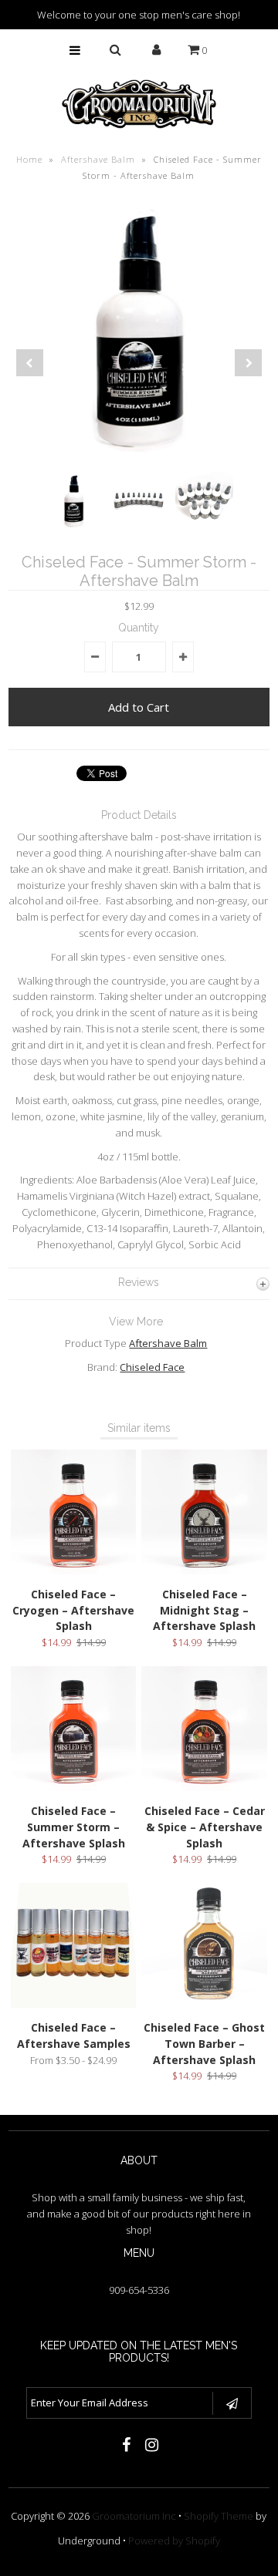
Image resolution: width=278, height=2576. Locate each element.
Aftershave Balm (98, 159)
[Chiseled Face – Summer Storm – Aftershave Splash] (73, 1787)
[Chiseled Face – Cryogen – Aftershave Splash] (73, 1571)
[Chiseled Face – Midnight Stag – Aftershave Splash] (204, 1571)
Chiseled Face (152, 1367)
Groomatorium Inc (134, 2516)
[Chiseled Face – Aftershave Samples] (73, 2004)
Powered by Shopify (174, 2541)
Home (29, 159)
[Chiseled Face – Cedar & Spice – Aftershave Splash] (204, 1787)
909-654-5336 (139, 2290)
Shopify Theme (219, 2516)
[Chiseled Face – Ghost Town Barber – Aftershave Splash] (204, 2004)
